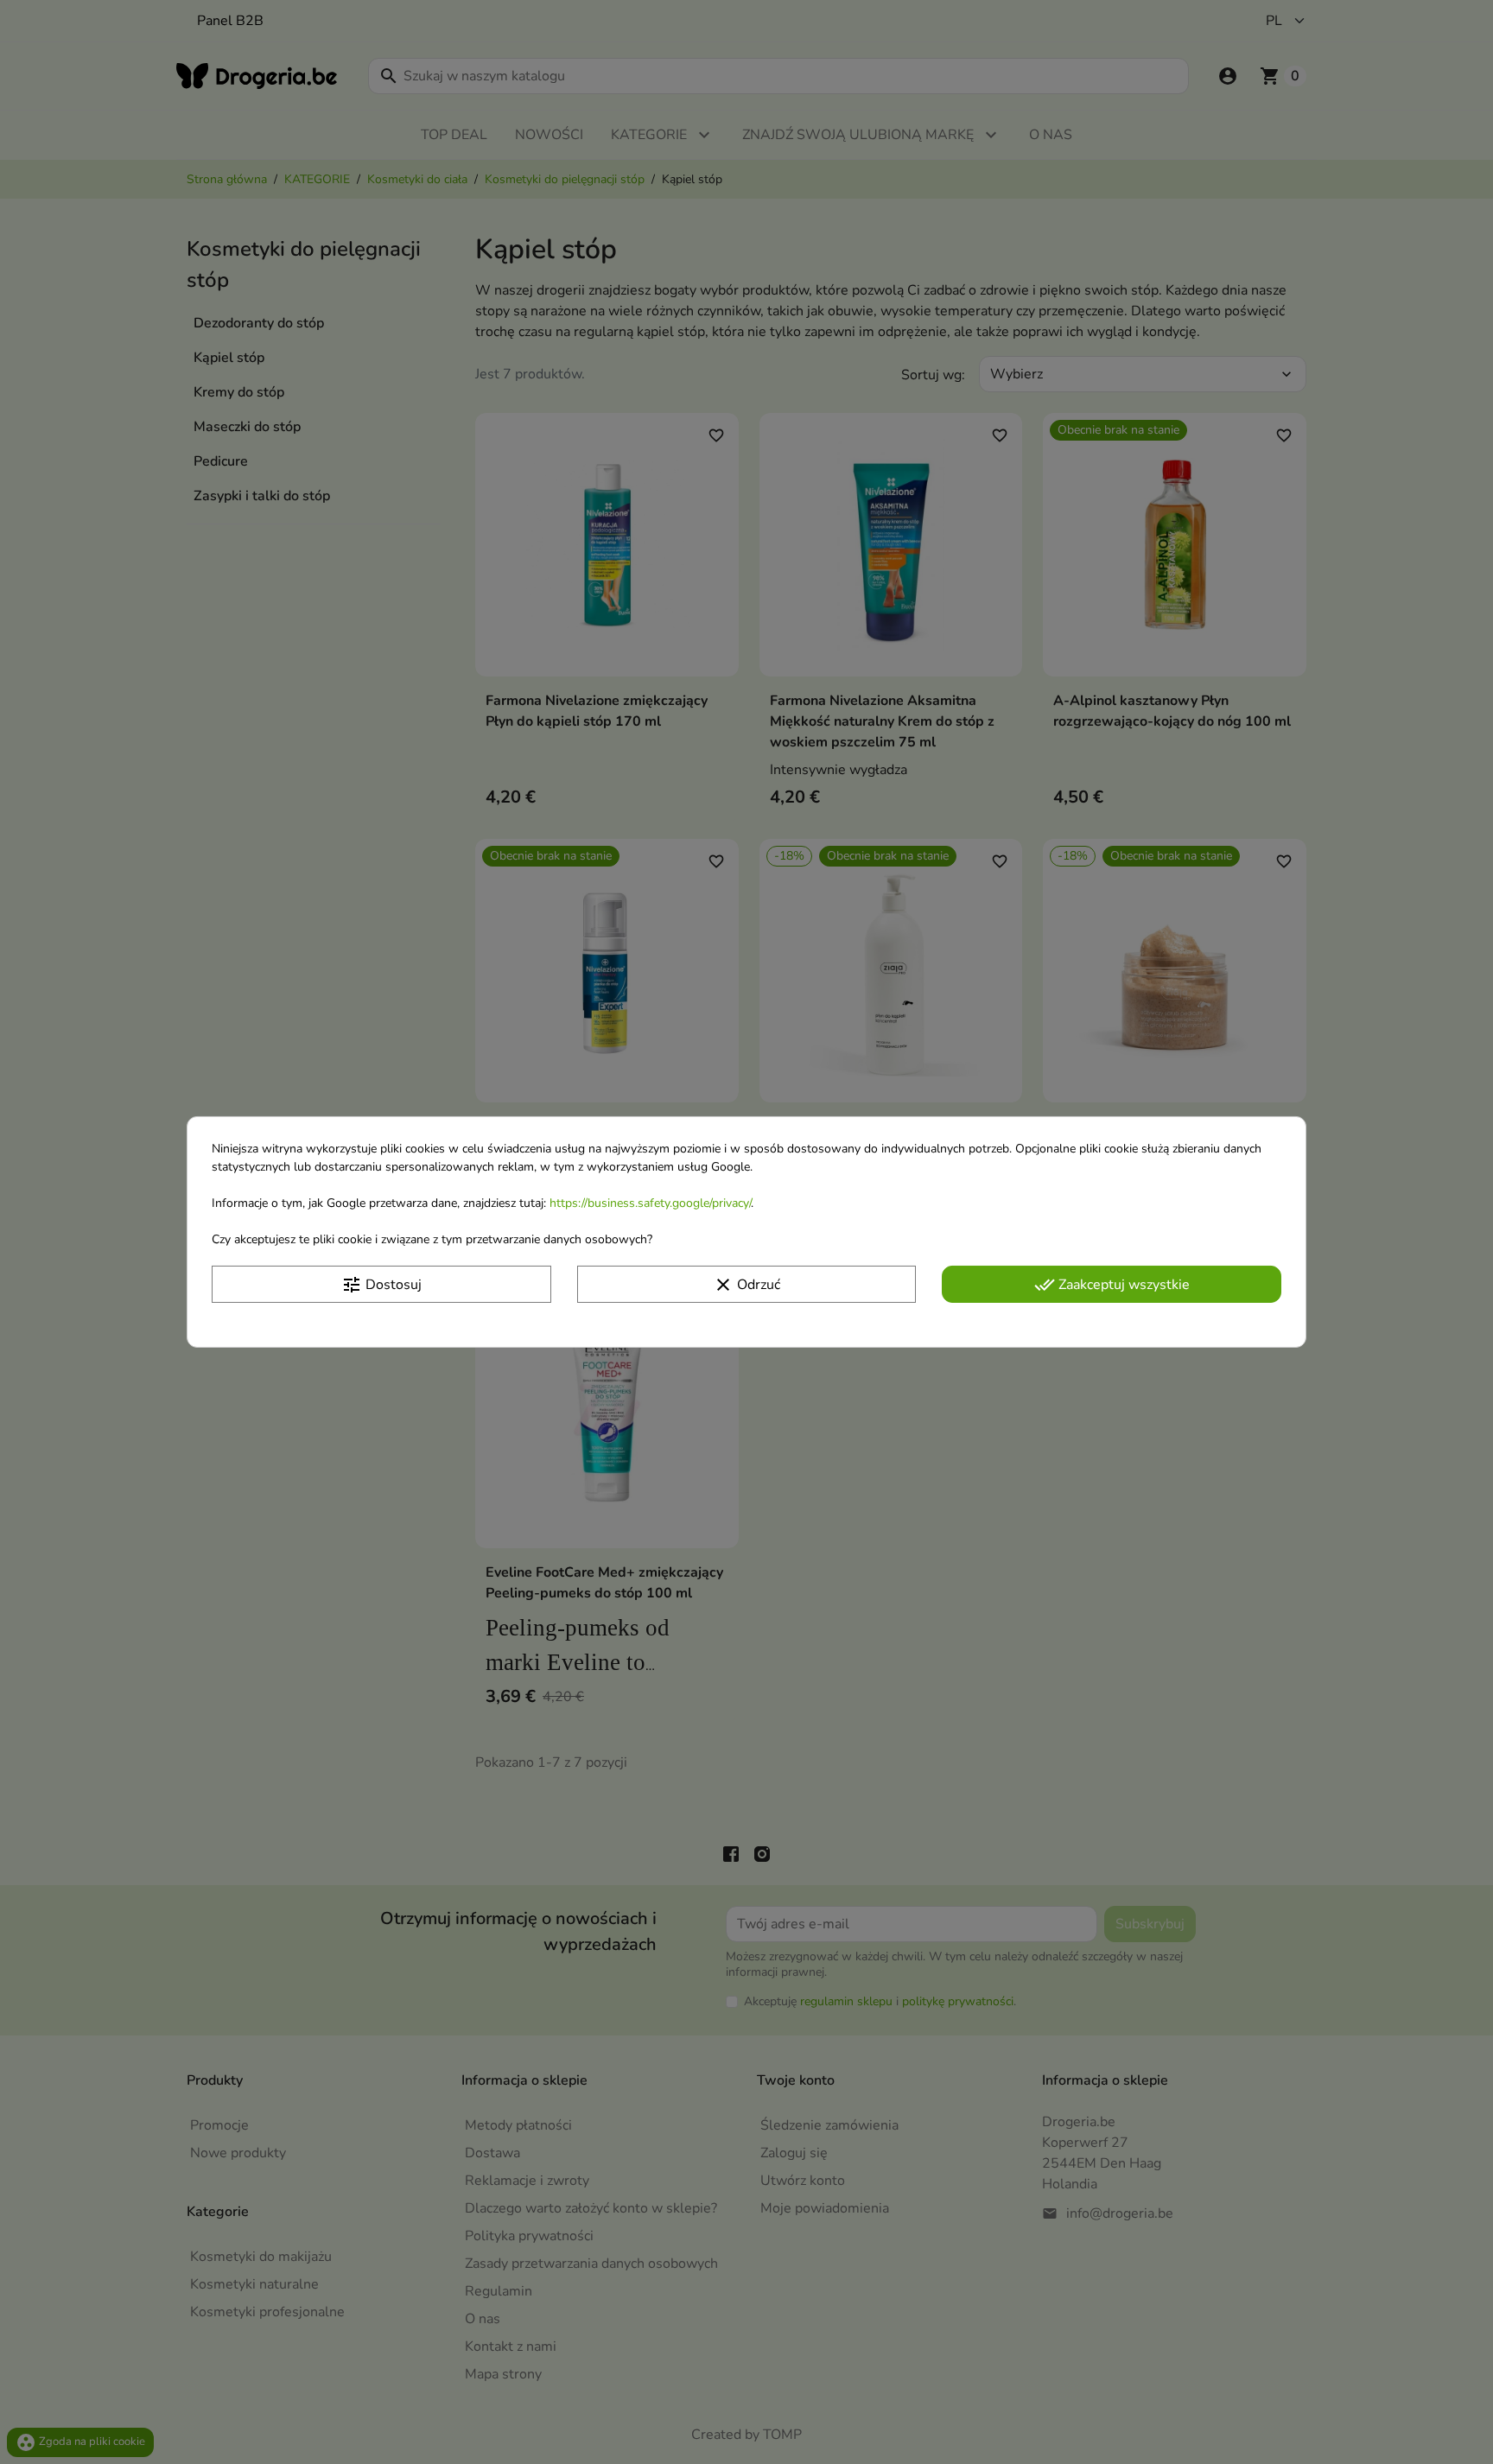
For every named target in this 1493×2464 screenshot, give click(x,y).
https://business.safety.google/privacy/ (650, 1203)
